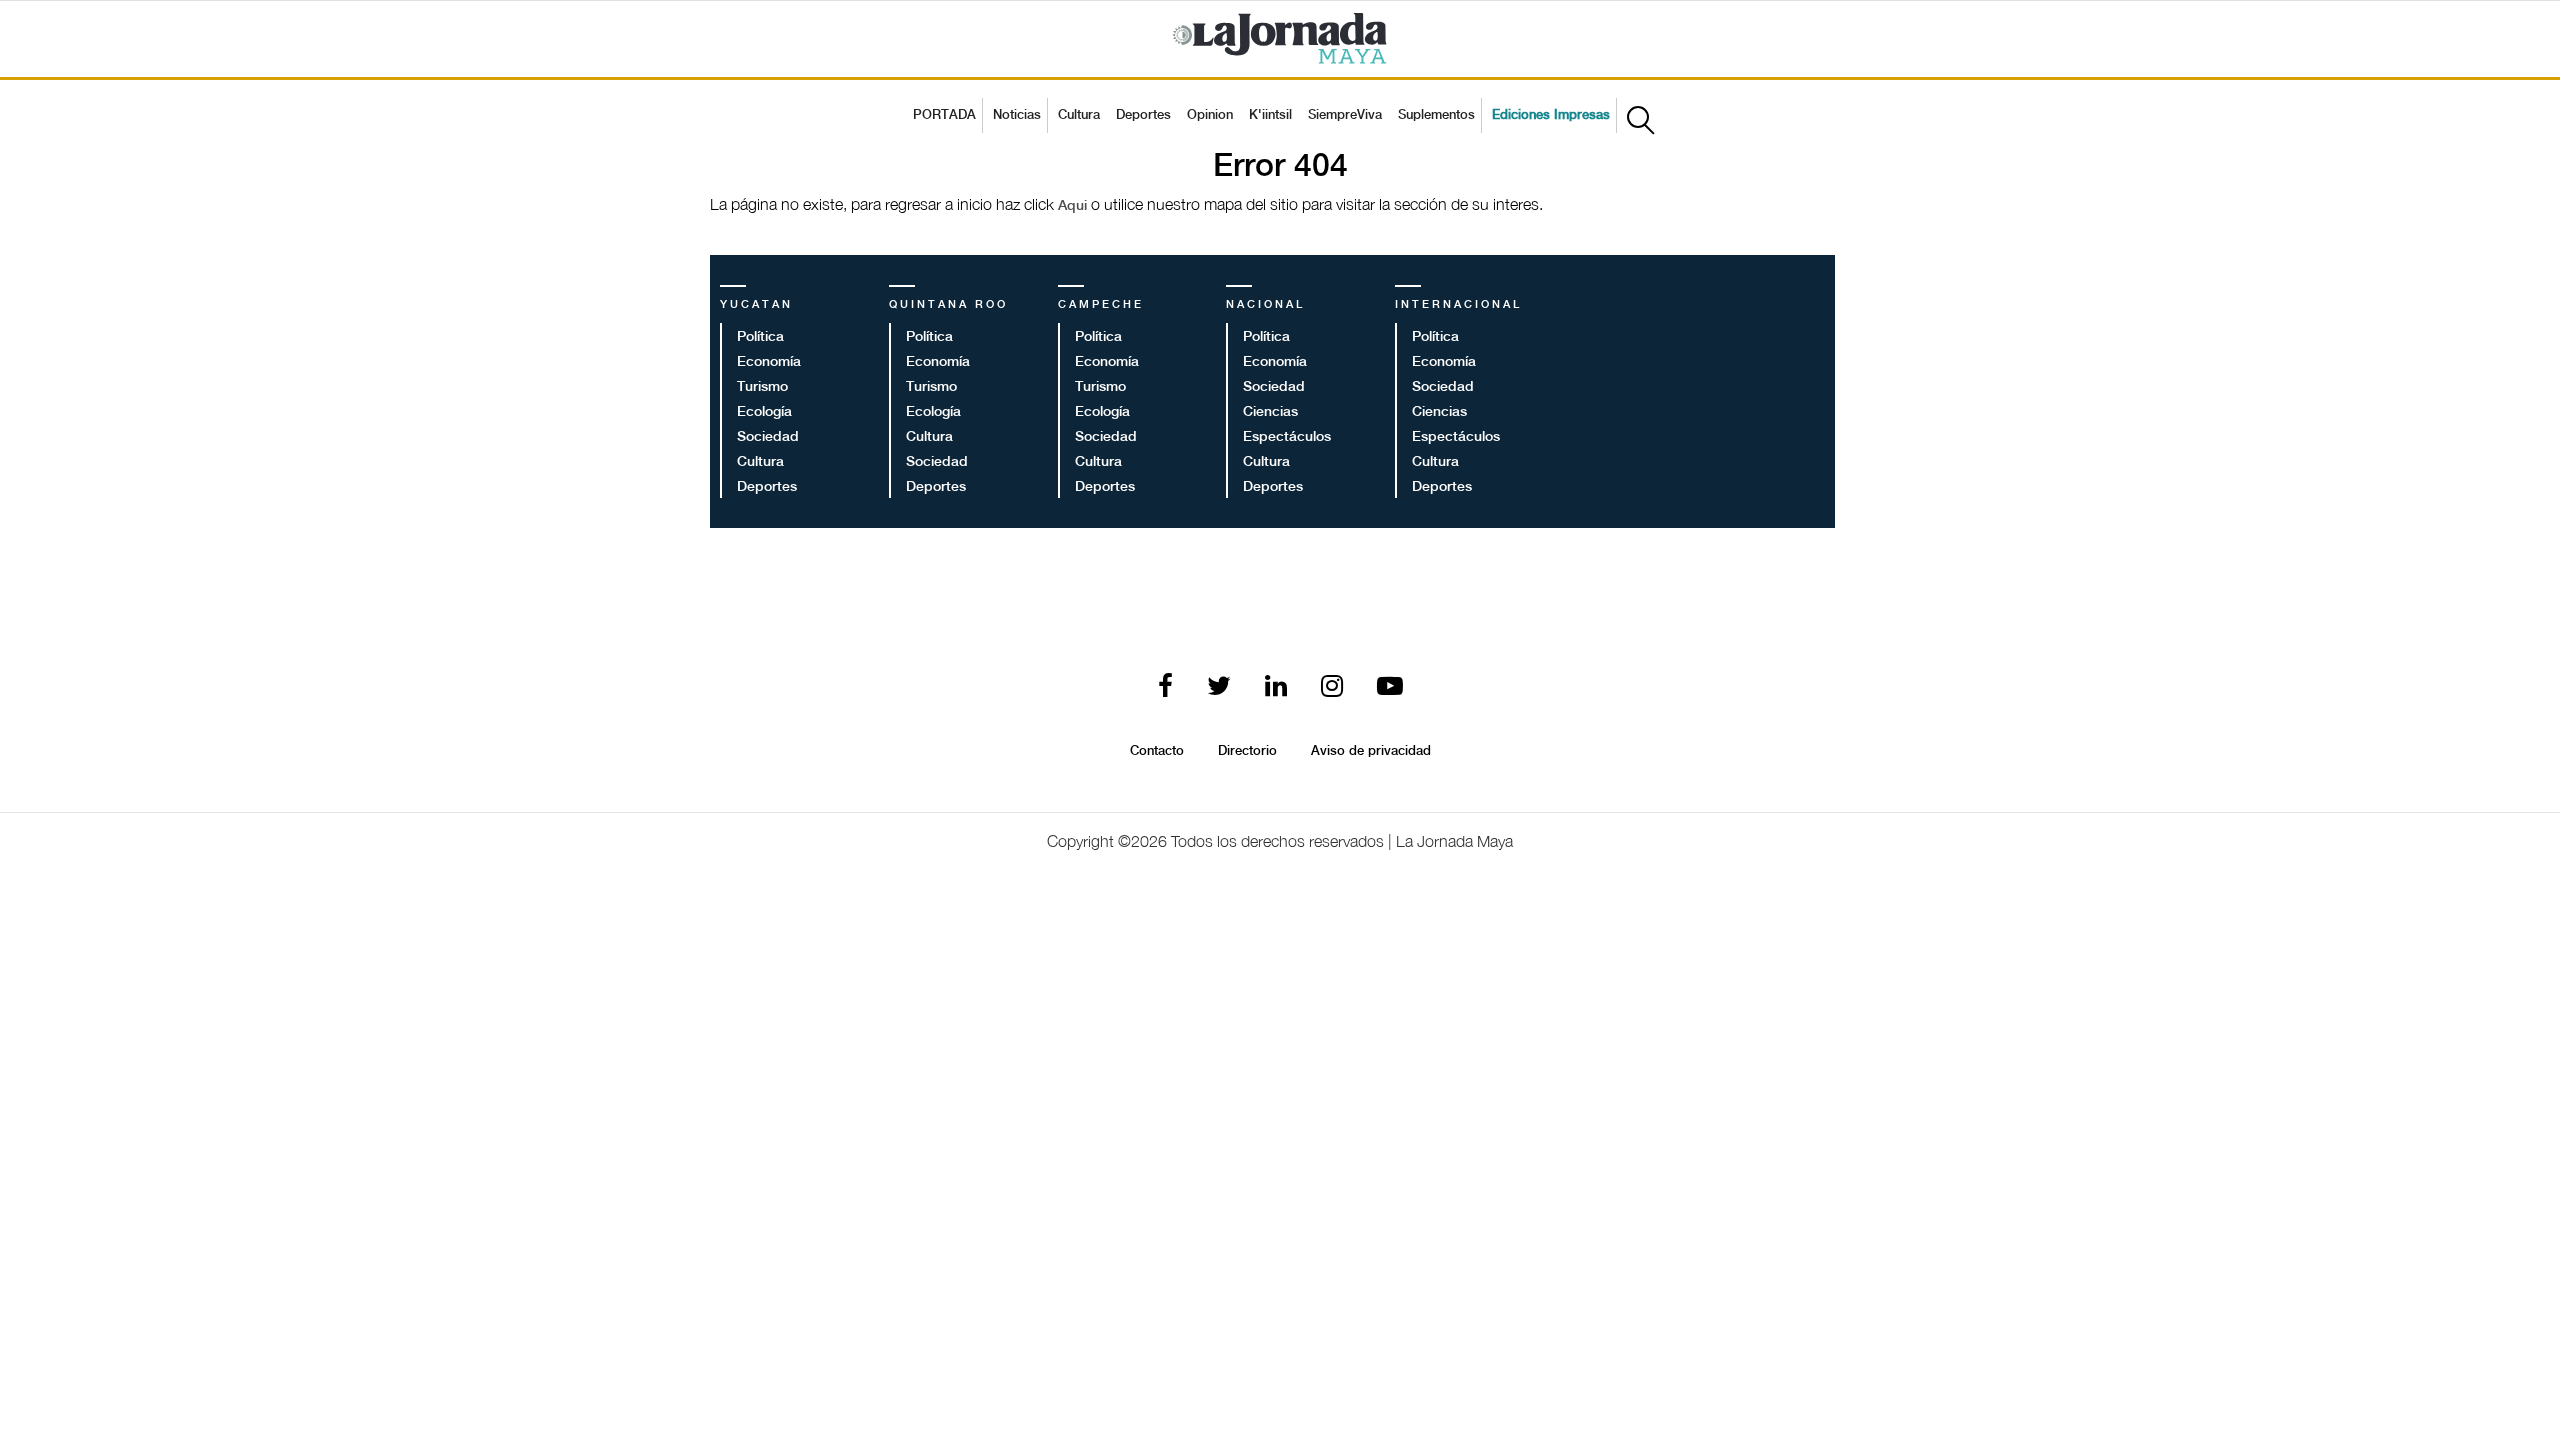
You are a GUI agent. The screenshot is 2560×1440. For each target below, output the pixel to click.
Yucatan (756, 305)
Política (760, 337)
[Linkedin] (1276, 687)
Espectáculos (1287, 437)
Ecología (764, 412)
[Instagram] (1332, 687)
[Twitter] (1219, 687)
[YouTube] (1390, 687)
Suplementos (1436, 115)
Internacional (1458, 305)
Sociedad (768, 437)
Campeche (1101, 305)
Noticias (1017, 115)
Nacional (1265, 305)
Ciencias (1270, 412)
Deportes (1143, 115)
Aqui (1074, 206)
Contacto (1157, 751)
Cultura (1079, 115)
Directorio (1247, 751)
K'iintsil (1270, 115)
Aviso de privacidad (1371, 751)
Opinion (1210, 115)
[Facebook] (1165, 687)
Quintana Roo (948, 305)
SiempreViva (1345, 115)
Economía (769, 362)
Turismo (762, 387)
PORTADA (944, 115)
